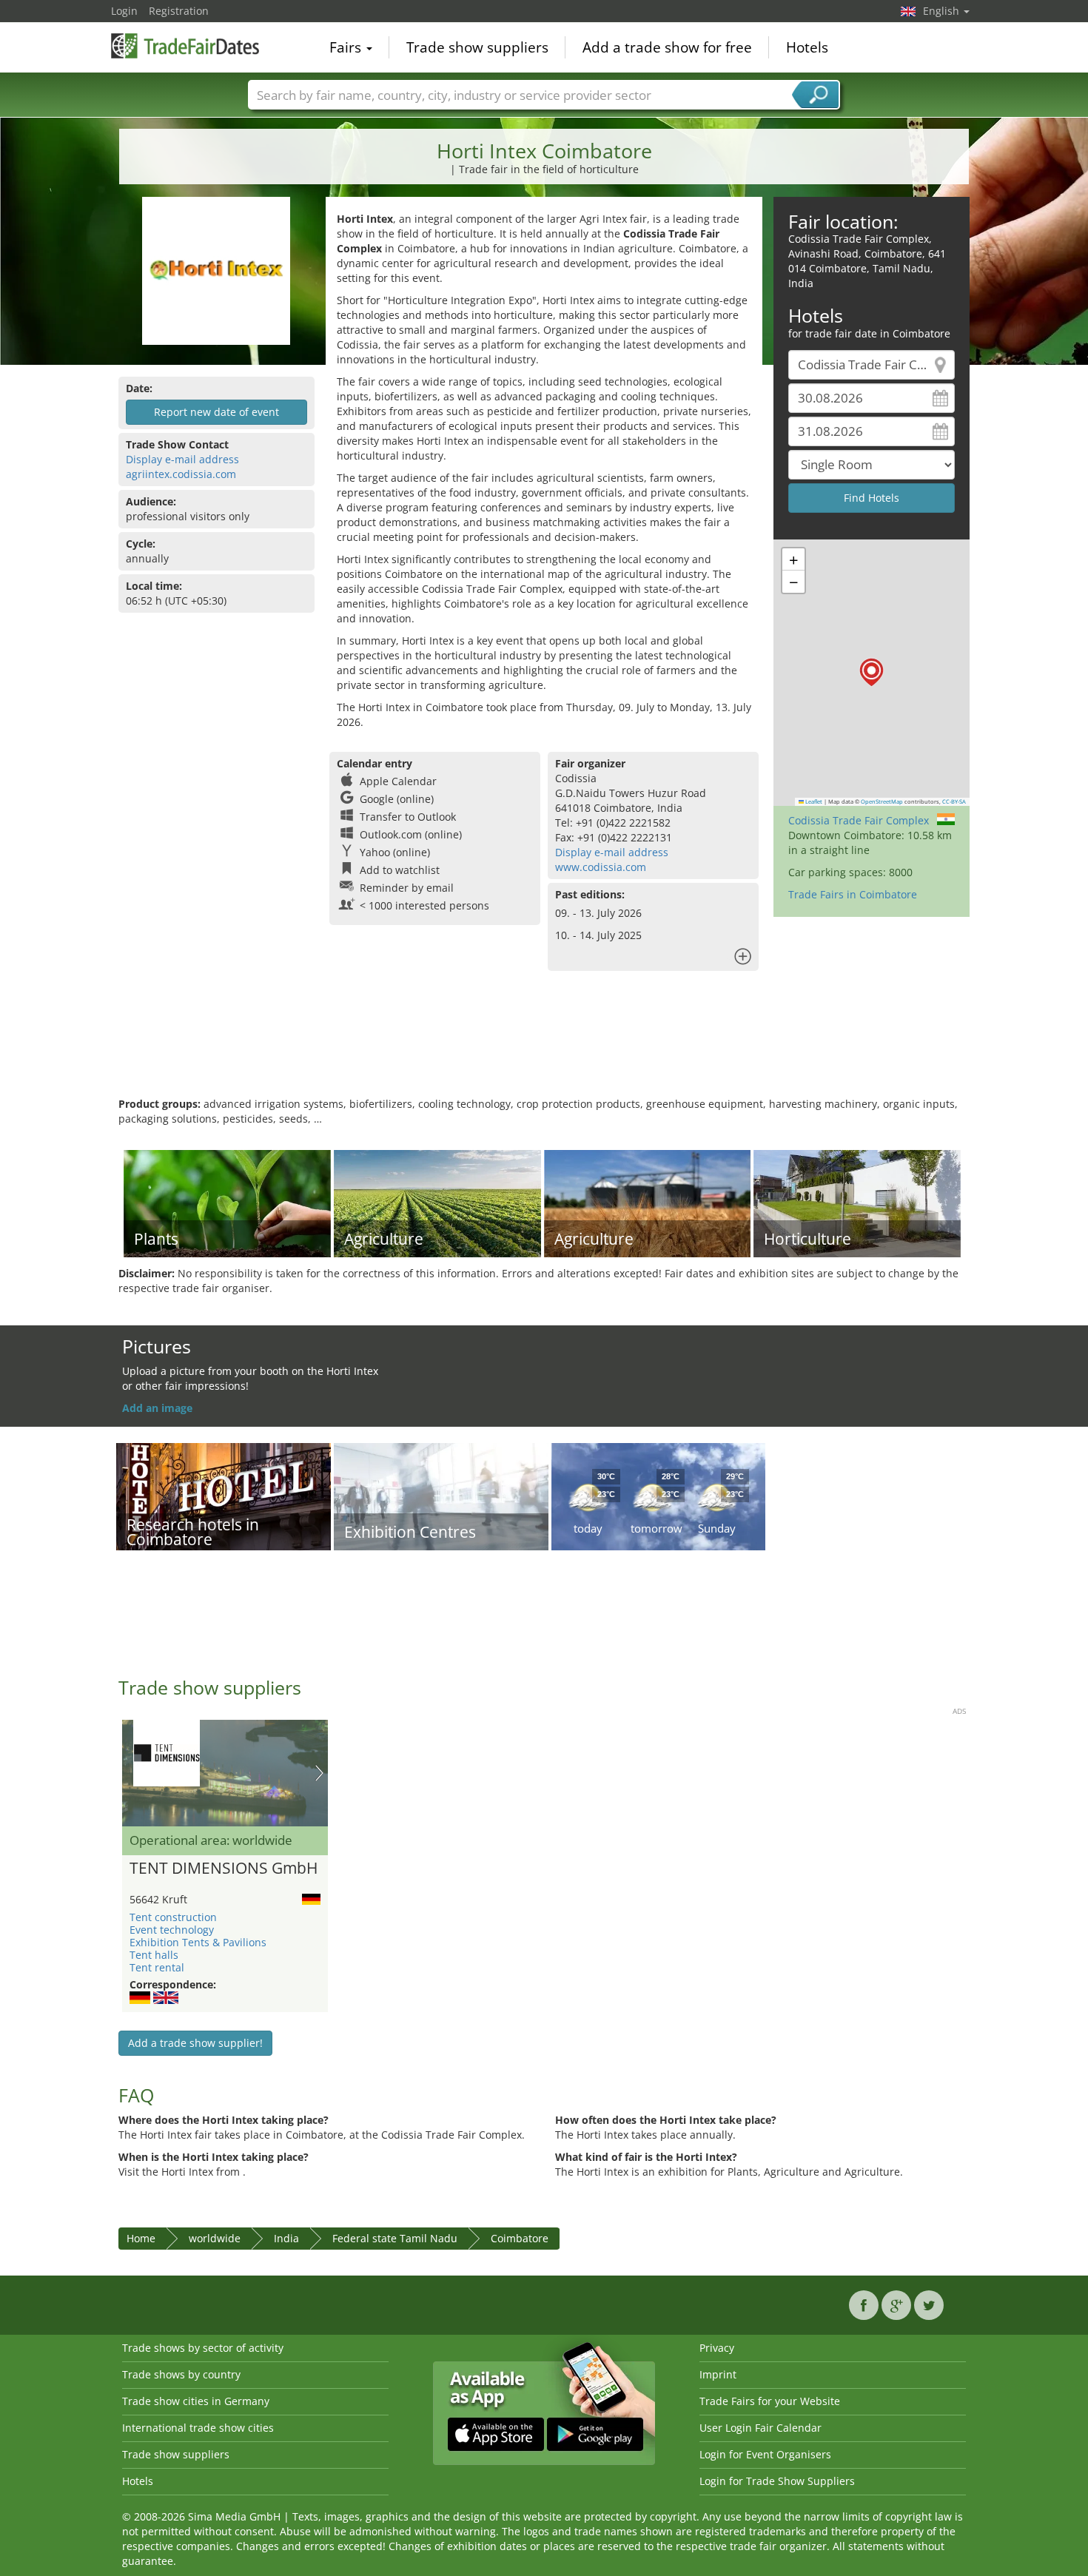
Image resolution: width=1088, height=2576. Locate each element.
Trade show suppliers (477, 47)
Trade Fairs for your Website (770, 2401)
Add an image (157, 1408)
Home (141, 2238)
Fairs (347, 47)
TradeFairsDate (185, 46)
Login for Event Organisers (765, 2454)
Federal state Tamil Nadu (395, 2238)
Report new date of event (216, 412)
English (943, 11)
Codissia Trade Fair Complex (859, 820)
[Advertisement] (544, 1049)
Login (124, 11)
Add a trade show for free (667, 47)
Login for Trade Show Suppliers (777, 2481)
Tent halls (154, 1955)
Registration (179, 11)
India (286, 2238)
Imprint (718, 2374)
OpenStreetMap (882, 801)
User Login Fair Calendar (760, 2428)
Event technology (172, 1930)
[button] (872, 672)
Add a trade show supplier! (195, 2043)
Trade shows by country (181, 2374)
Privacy (717, 2348)
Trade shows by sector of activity (203, 2348)
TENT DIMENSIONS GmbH (224, 1869)
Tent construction (173, 1917)
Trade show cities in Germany (196, 2401)
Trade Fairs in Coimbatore (853, 894)
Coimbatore (520, 2238)
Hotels (807, 47)
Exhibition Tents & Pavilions (198, 1942)
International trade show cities (198, 2428)
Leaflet (813, 801)
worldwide (215, 2238)
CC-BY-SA (954, 801)
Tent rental (157, 1967)
